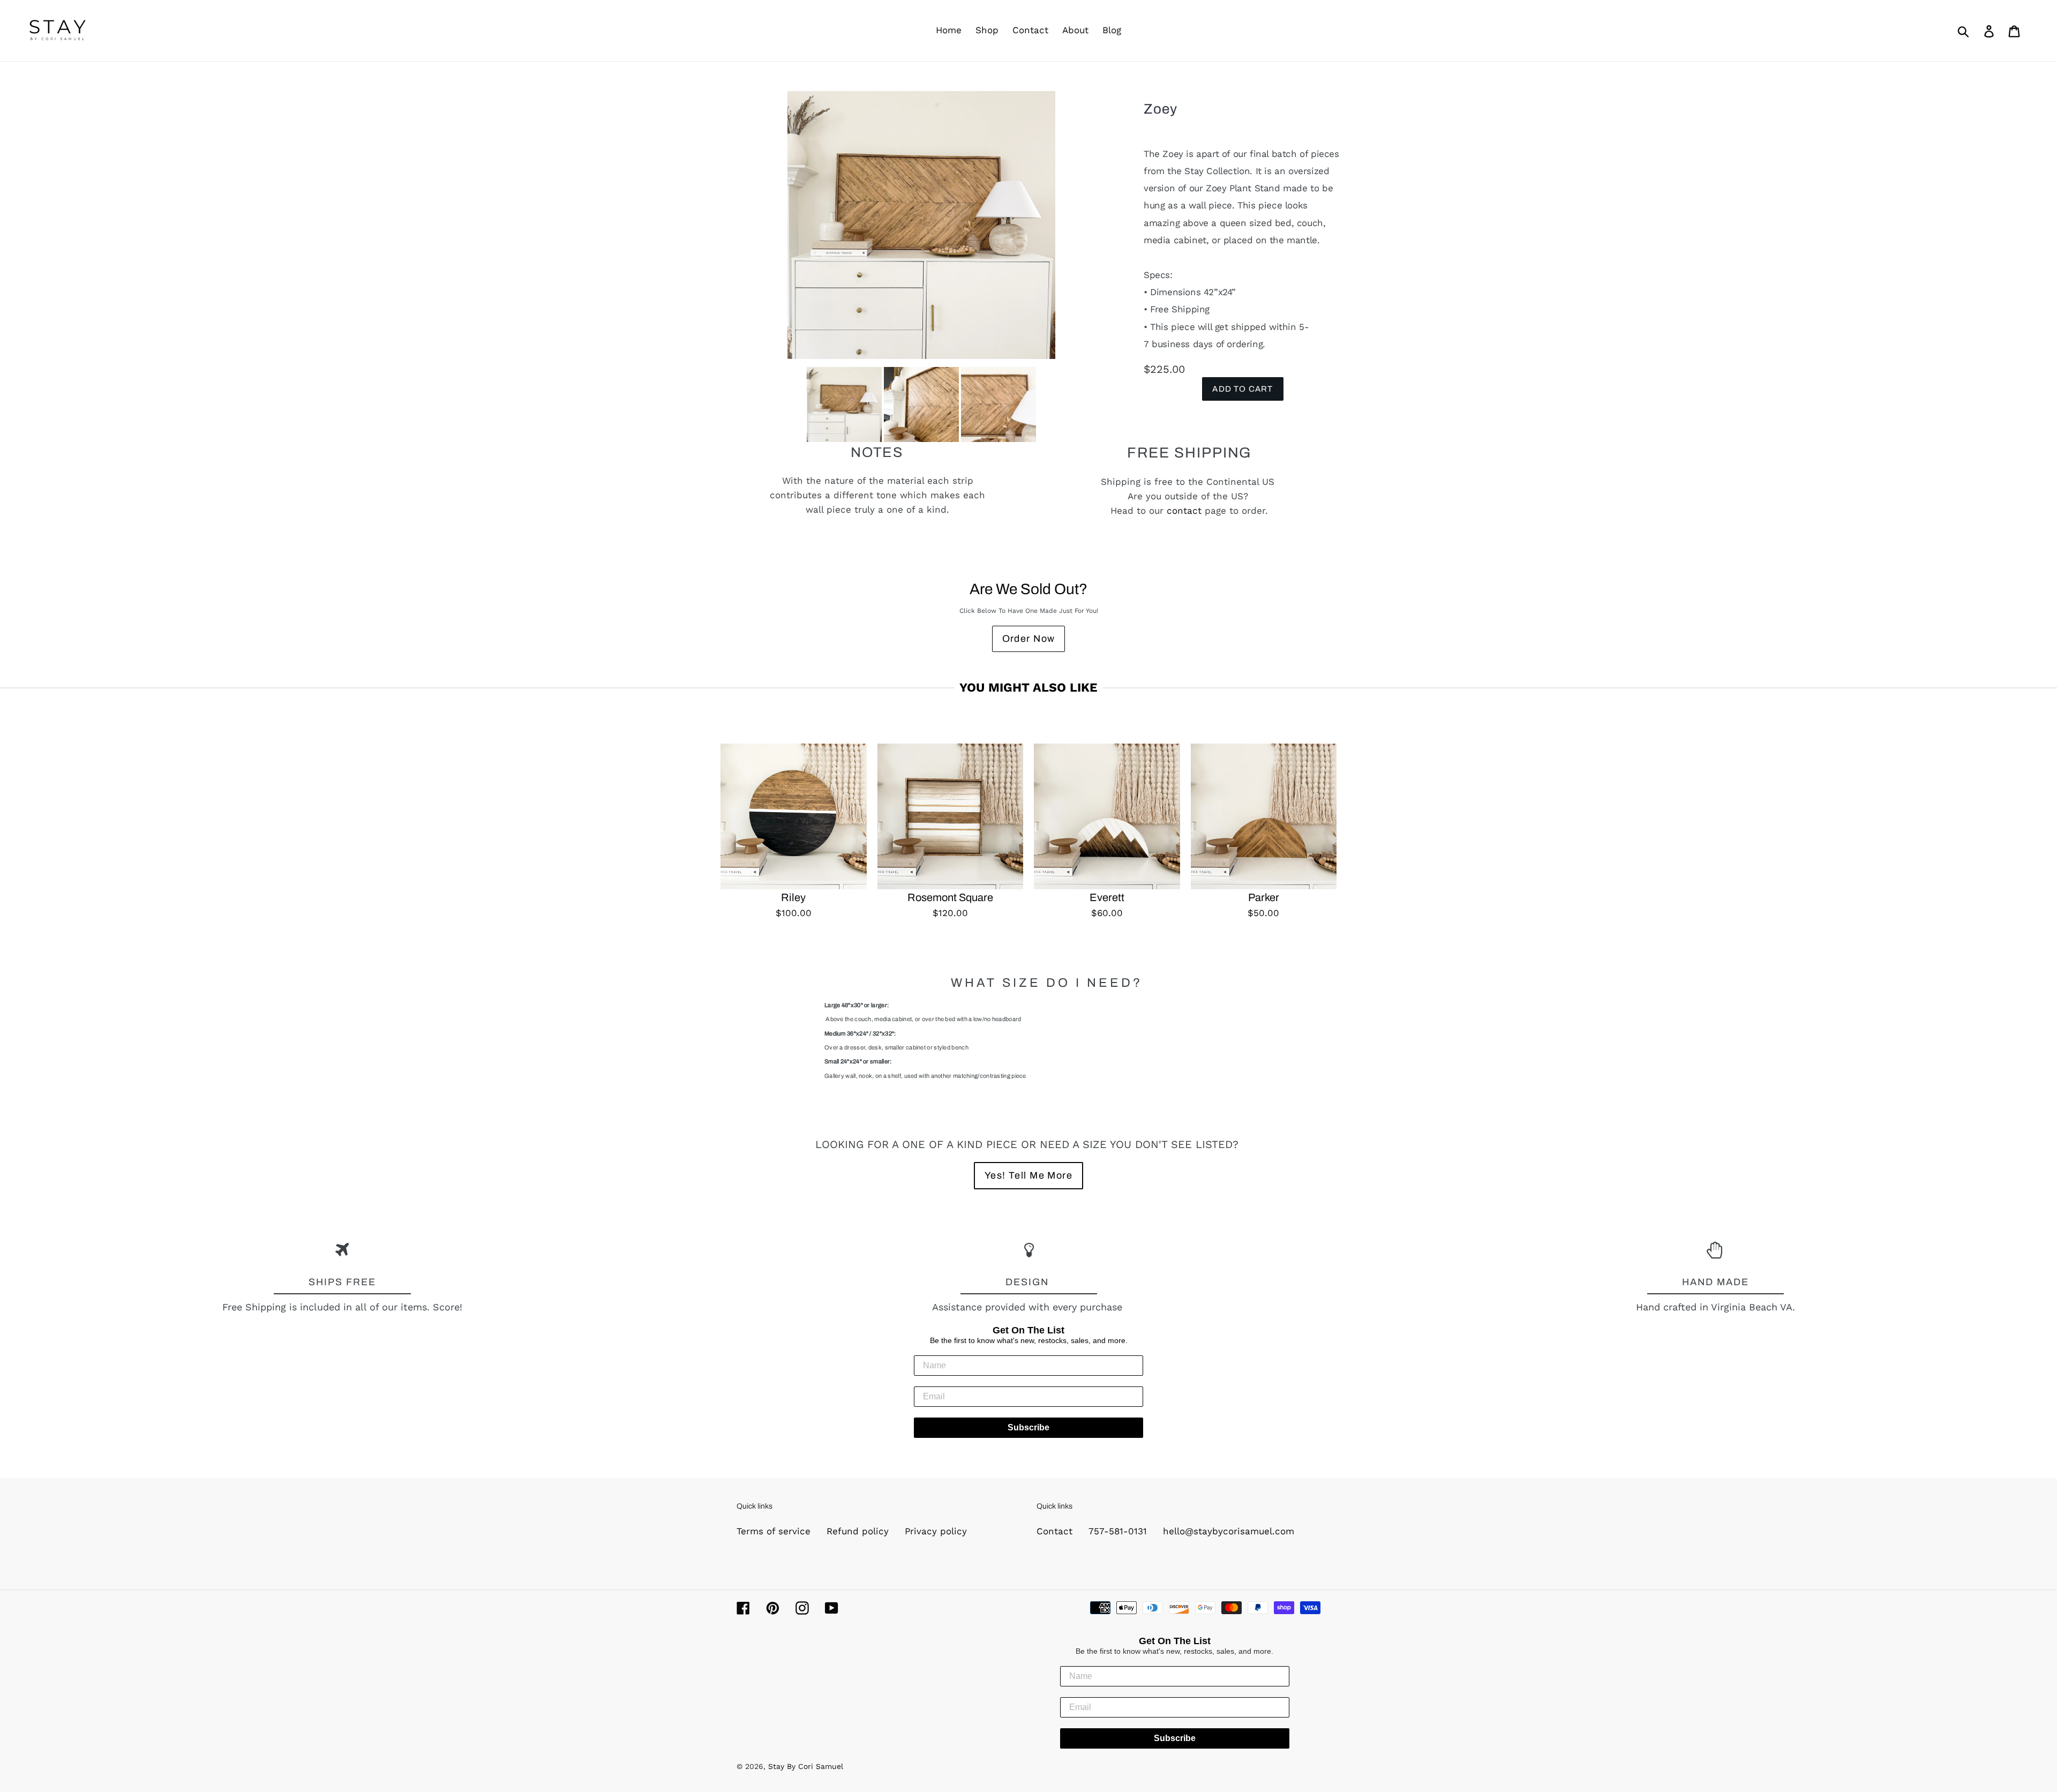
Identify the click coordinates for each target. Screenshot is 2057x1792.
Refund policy (858, 1531)
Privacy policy (936, 1531)
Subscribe (1028, 1427)
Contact (1054, 1531)
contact (1184, 511)
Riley (793, 897)
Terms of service (774, 1531)
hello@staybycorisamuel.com (1229, 1531)
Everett (1107, 897)
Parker (1264, 897)
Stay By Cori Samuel (806, 1766)
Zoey (1161, 109)
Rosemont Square (950, 897)
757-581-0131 (1118, 1531)
